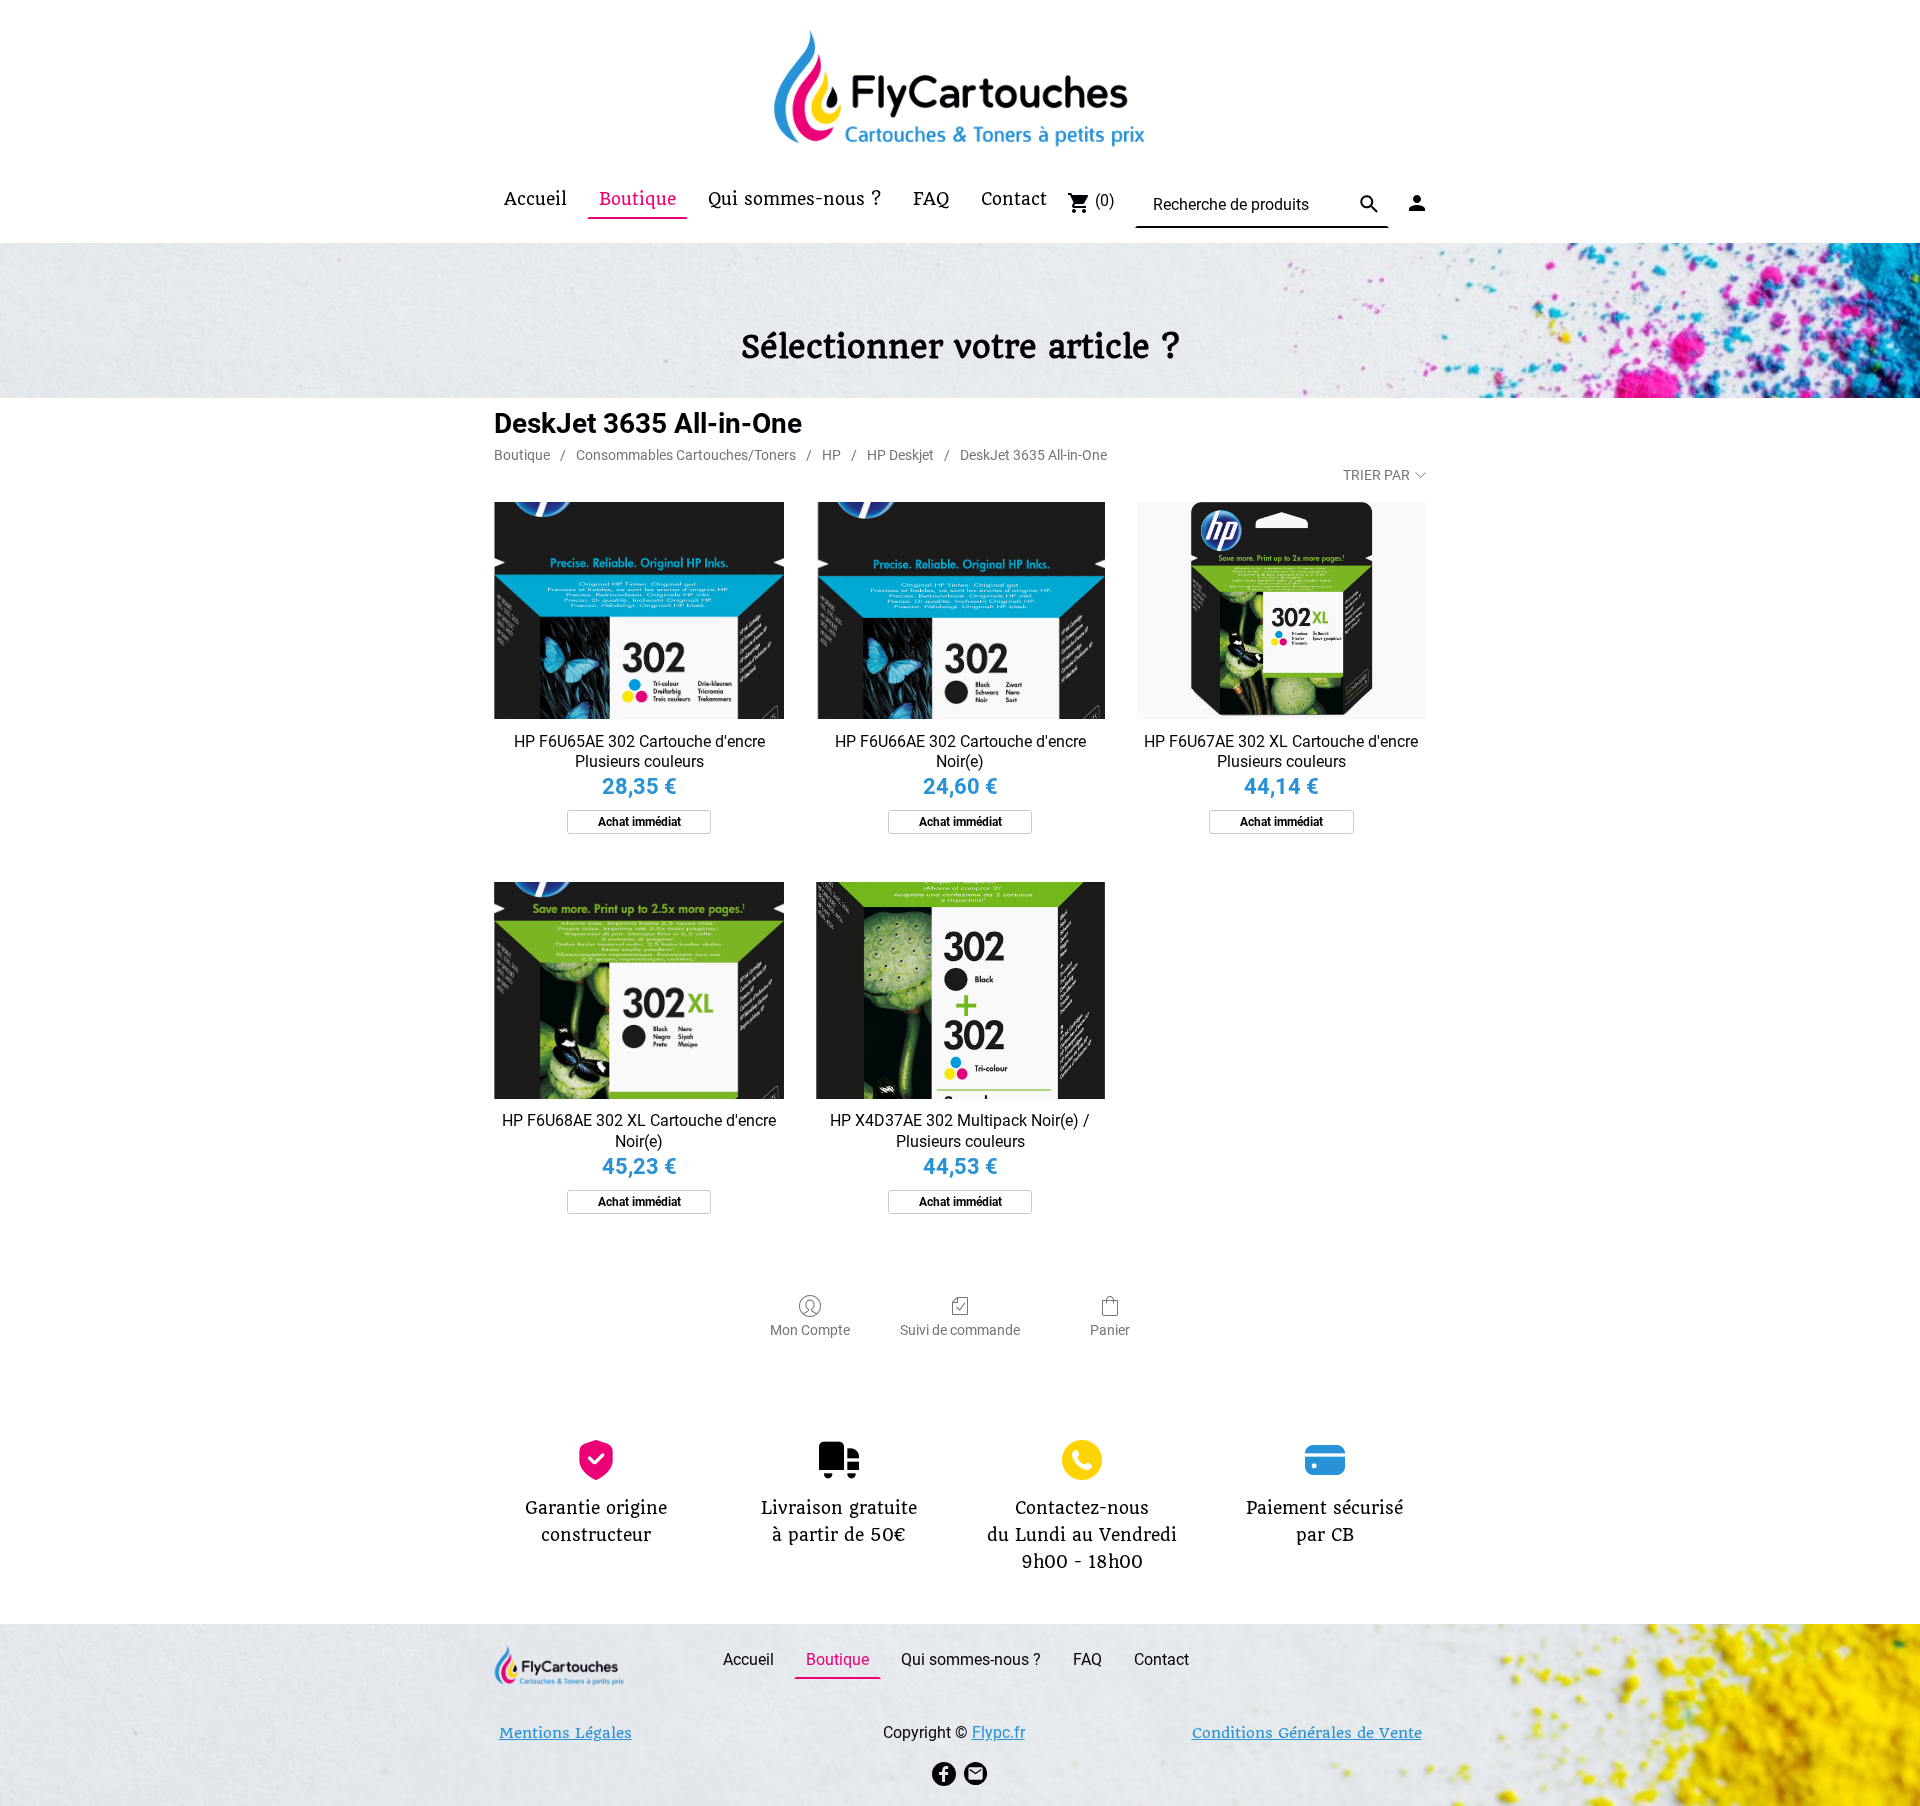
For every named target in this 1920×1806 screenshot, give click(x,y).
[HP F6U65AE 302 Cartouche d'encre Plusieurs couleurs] (638, 610)
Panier (1110, 1330)
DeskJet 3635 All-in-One (1033, 455)
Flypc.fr (998, 1732)
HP (831, 455)
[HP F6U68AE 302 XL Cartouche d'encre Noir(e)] (638, 990)
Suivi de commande (960, 1330)
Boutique (522, 455)
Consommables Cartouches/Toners (686, 455)
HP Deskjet (900, 455)
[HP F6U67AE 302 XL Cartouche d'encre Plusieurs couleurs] (1281, 610)
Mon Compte (810, 1330)
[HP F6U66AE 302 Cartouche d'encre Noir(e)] (960, 610)
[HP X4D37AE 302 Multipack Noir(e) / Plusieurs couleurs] (960, 990)
